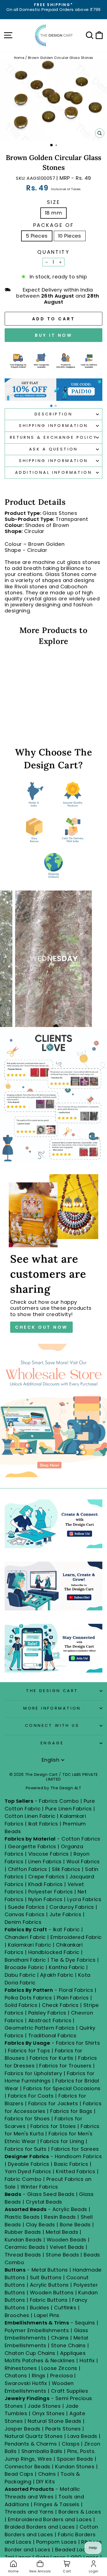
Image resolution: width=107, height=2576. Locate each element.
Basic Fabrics (71, 2164)
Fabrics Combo (59, 1801)
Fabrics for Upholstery (33, 2073)
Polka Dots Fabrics (28, 1998)
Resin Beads (60, 2217)
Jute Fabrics (65, 1914)
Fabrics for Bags (71, 2111)
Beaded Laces (74, 2550)
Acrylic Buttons (49, 2285)
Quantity (53, 252)
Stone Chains (68, 2345)
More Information (52, 1708)
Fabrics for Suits (26, 2149)
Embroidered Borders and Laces (50, 2519)
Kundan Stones (75, 2467)
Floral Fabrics (76, 1990)
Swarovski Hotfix (26, 2383)
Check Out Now (41, 1327)
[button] (51, 406)
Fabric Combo (23, 2179)
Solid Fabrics (21, 2005)
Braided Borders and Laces (40, 2527)
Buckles (40, 2308)
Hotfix (88, 2360)
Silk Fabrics (66, 1869)
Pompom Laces (57, 2542)
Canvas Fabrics (25, 1914)
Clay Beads (40, 2225)
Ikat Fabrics (43, 1824)
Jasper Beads (23, 2429)
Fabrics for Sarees (75, 2149)
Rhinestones (21, 2368)
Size (54, 202)
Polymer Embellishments (38, 2330)
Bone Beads (75, 2225)
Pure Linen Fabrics (68, 1809)
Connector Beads (28, 2467)
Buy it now (54, 335)
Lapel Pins (47, 2315)
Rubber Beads (23, 2232)
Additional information (54, 472)
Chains (60, 2338)
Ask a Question (54, 449)
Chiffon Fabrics (28, 1869)
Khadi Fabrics (46, 1884)
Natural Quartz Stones (34, 2436)
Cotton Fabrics (81, 1839)
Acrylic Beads (70, 2209)
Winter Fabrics (39, 2187)
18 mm (54, 213)
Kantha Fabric (67, 1967)
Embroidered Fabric (76, 1937)
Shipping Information (53, 426)
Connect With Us (52, 1725)
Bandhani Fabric (25, 1960)
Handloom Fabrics (78, 2156)
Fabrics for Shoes (27, 2119)
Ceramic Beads (25, 2247)
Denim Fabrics (23, 1922)
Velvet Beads (67, 2247)
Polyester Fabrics (51, 1892)
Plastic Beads (22, 2217)
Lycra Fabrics (84, 1899)
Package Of (54, 225)
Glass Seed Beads (51, 2194)
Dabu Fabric (20, 1975)
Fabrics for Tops (29, 2051)
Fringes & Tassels (57, 2504)
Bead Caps (19, 2474)
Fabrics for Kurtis (52, 2058)
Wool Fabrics (83, 1862)
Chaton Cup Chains (30, 2353)
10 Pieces (70, 236)
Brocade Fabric (24, 1967)
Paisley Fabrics (47, 2013)
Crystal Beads (44, 2202)
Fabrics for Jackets (54, 2103)
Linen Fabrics (45, 1862)
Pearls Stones (63, 2429)
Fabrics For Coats (32, 2096)
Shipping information (53, 461)
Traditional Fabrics (52, 2036)
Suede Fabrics (26, 1907)
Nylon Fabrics (45, 1899)
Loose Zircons (60, 2368)
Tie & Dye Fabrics (73, 1960)
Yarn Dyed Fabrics (28, 2171)
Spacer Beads (76, 2459)
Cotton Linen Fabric (30, 1816)
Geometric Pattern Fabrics (40, 2028)
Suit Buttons (47, 2277)
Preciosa (61, 2376)
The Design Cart (52, 1691)
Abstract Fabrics (50, 2020)
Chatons (16, 2376)
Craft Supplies (70, 2391)
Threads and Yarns (30, 2512)
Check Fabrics (60, 2005)
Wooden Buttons (52, 2293)
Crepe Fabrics (47, 1877)
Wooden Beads (67, 2240)
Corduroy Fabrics (72, 1907)
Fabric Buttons (49, 2300)
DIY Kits (46, 2482)
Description (54, 414)
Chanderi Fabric (25, 1937)
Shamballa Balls (42, 2451)
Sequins (85, 2323)
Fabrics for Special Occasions (62, 2088)
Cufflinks (65, 2308)
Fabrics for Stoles (53, 2126)
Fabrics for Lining (62, 2141)
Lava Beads (82, 2436)
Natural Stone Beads (55, 2421)
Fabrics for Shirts (78, 2043)
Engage (52, 1743)
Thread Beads (23, 2255)
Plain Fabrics (73, 1998)
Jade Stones (44, 2406)
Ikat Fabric (66, 1929)
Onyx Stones (49, 2413)
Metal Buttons (50, 2270)
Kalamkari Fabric (29, 1945)
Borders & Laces (80, 2512)
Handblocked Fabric (54, 1952)
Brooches (18, 2315)
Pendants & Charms (31, 2444)
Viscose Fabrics (49, 1854)
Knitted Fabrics (76, 2171)
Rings (39, 2376)
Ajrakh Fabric (57, 1975)
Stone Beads (62, 2255)
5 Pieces (37, 236)
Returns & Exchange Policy (54, 437)
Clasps (71, 2444)
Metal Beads (62, 2232)
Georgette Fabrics (32, 1846)
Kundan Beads (23, 2240)
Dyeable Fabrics (29, 2164)
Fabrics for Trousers (66, 2066)
